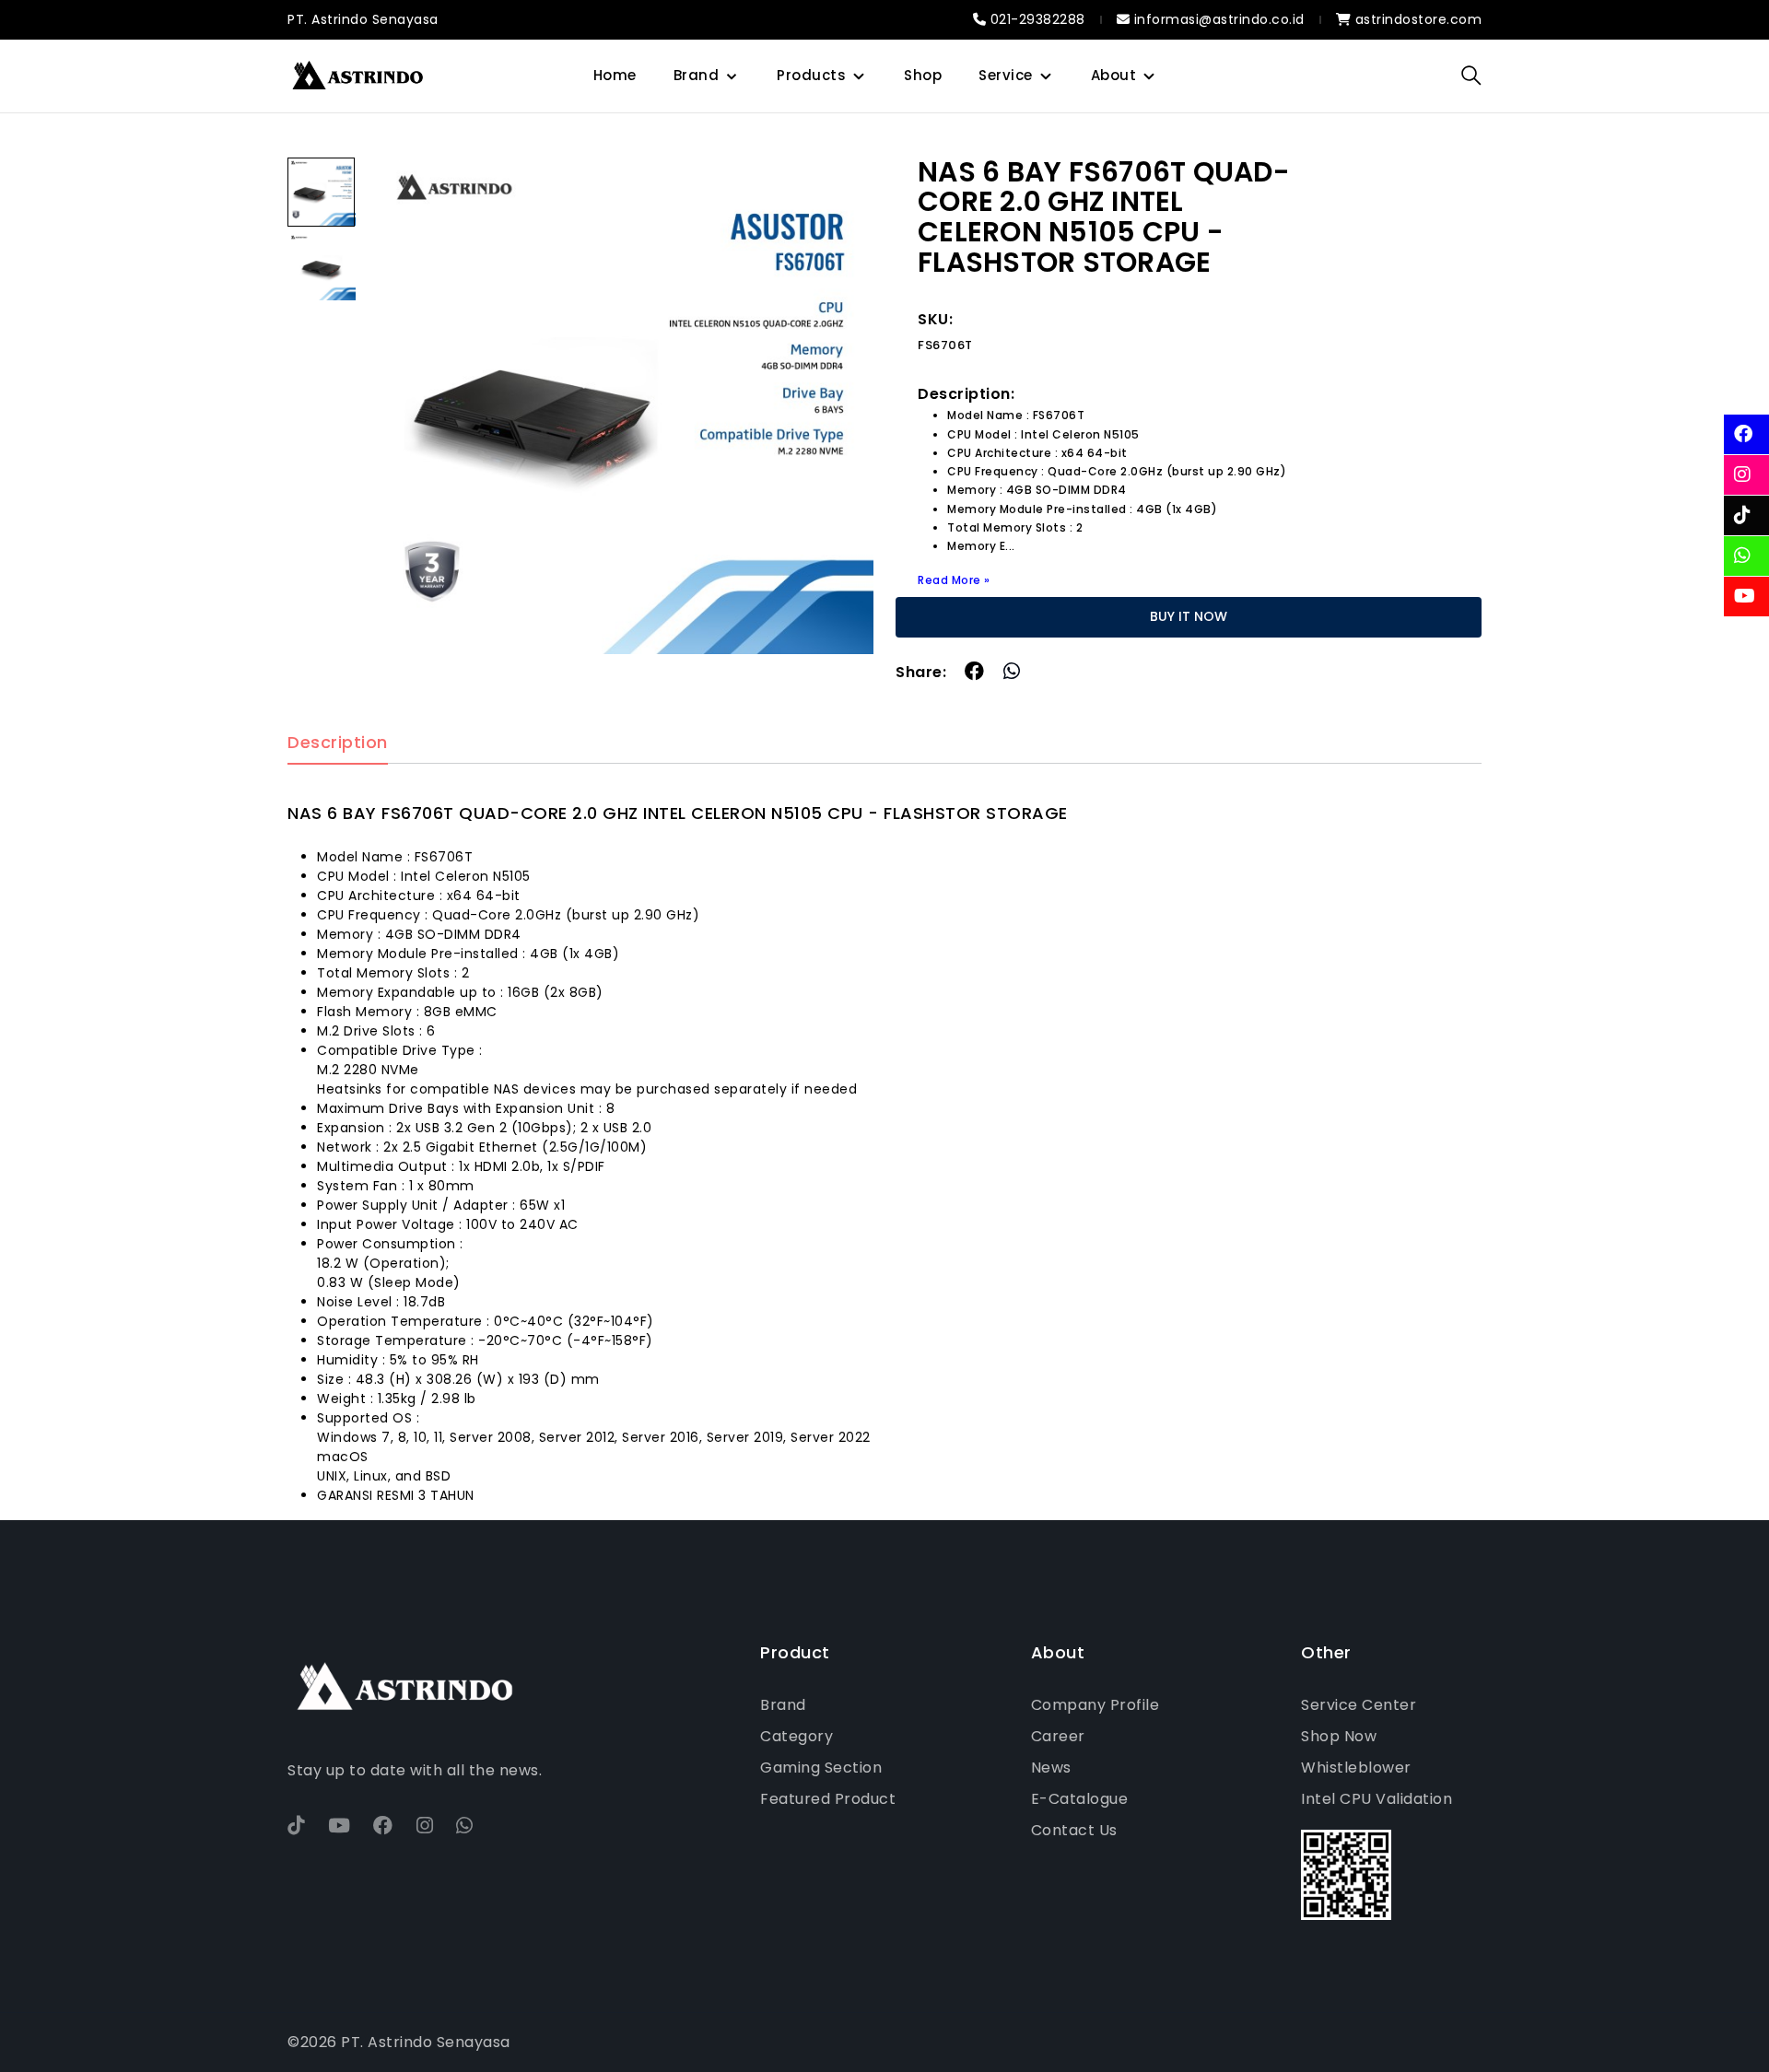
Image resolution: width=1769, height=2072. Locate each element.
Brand (697, 75)
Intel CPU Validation (1377, 1799)
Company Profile (1095, 1705)
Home (615, 75)
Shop (923, 75)
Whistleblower (1356, 1768)
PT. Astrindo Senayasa (363, 19)
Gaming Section (821, 1768)
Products (811, 75)
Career (1058, 1736)
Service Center (1359, 1705)
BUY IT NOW (1189, 616)
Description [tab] (338, 743)
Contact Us (1074, 1830)
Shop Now (1339, 1736)
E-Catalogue (1080, 1799)
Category (797, 1736)
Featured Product (828, 1799)
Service (1006, 75)
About (1114, 75)
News (1051, 1768)
